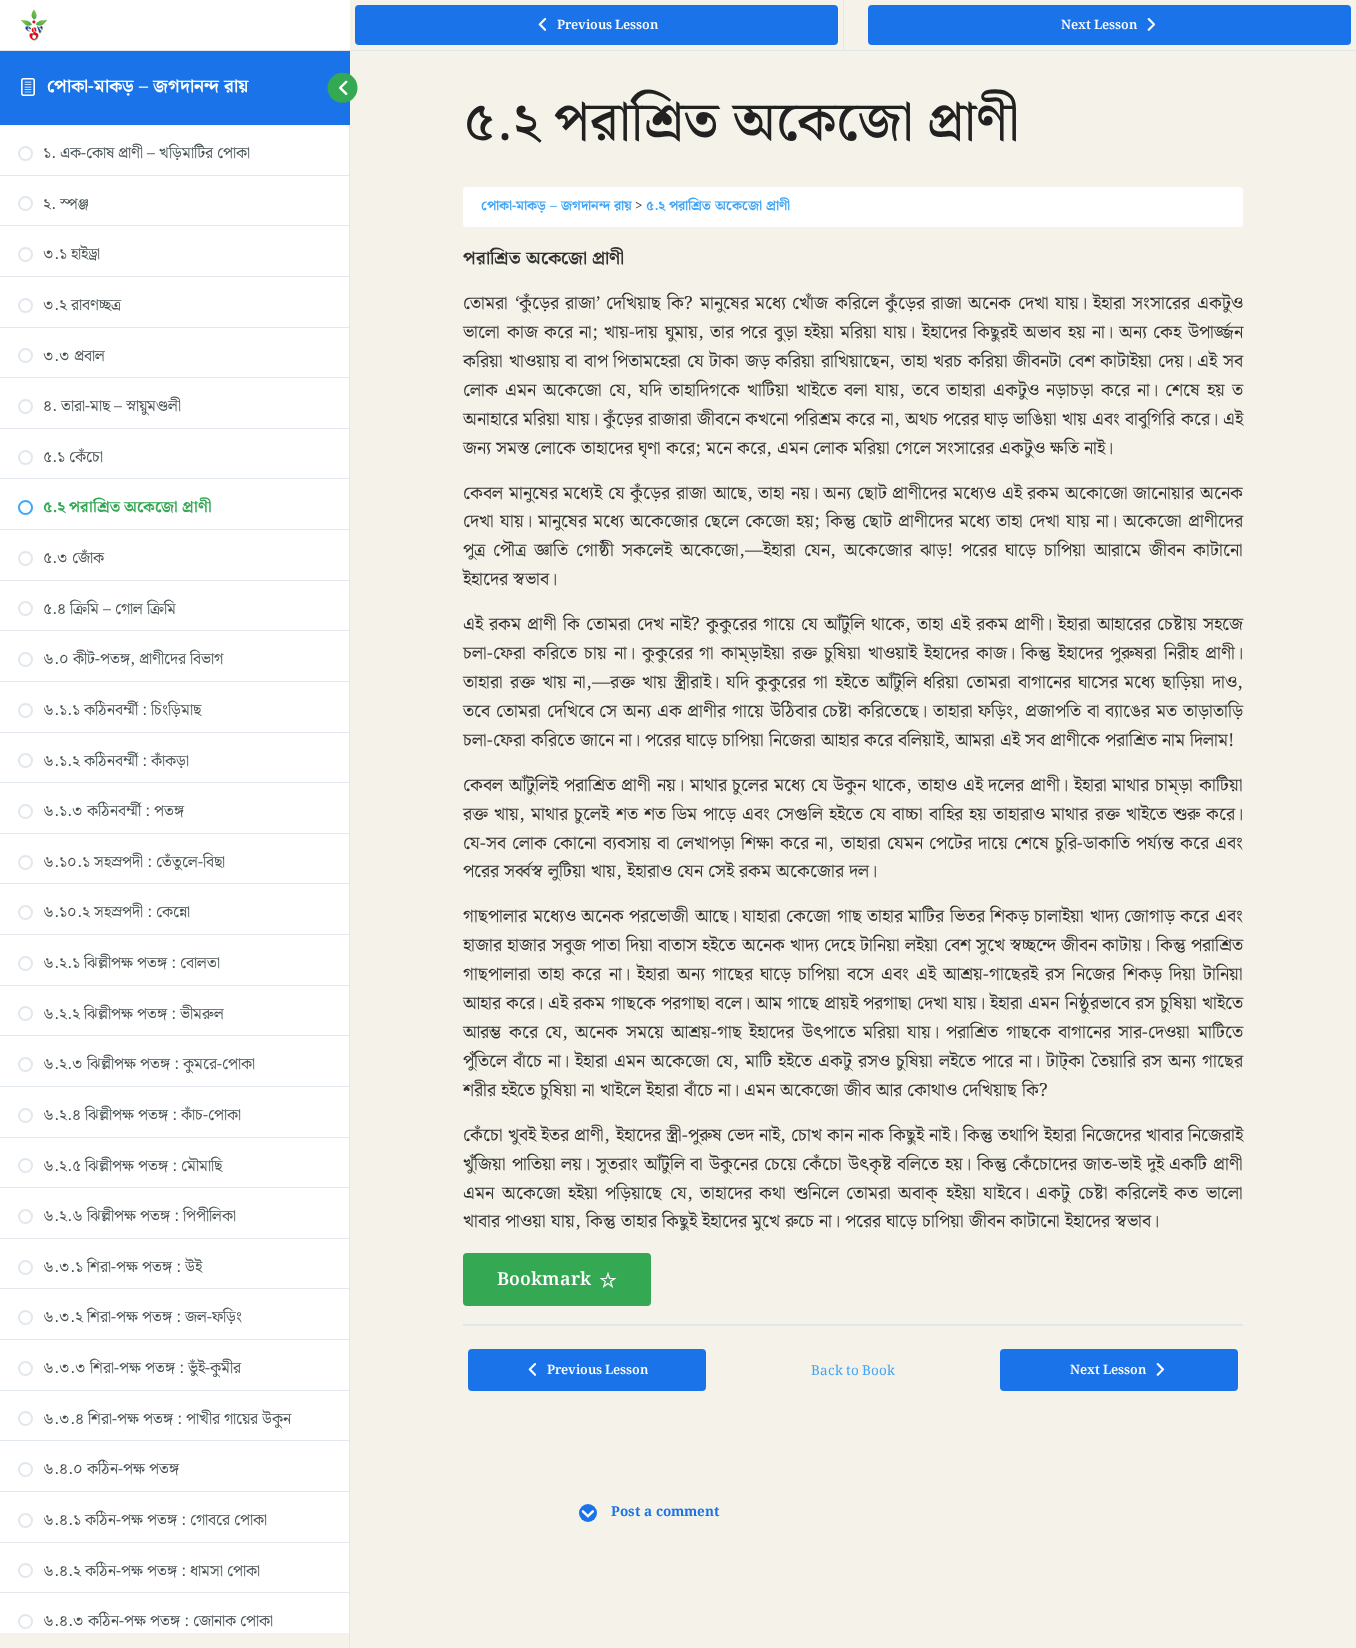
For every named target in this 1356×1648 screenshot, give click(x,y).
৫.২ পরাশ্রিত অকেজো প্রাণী (718, 206)
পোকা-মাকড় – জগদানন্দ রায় (147, 86)
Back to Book (853, 1371)
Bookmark (544, 1279)
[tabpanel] (853, 775)
